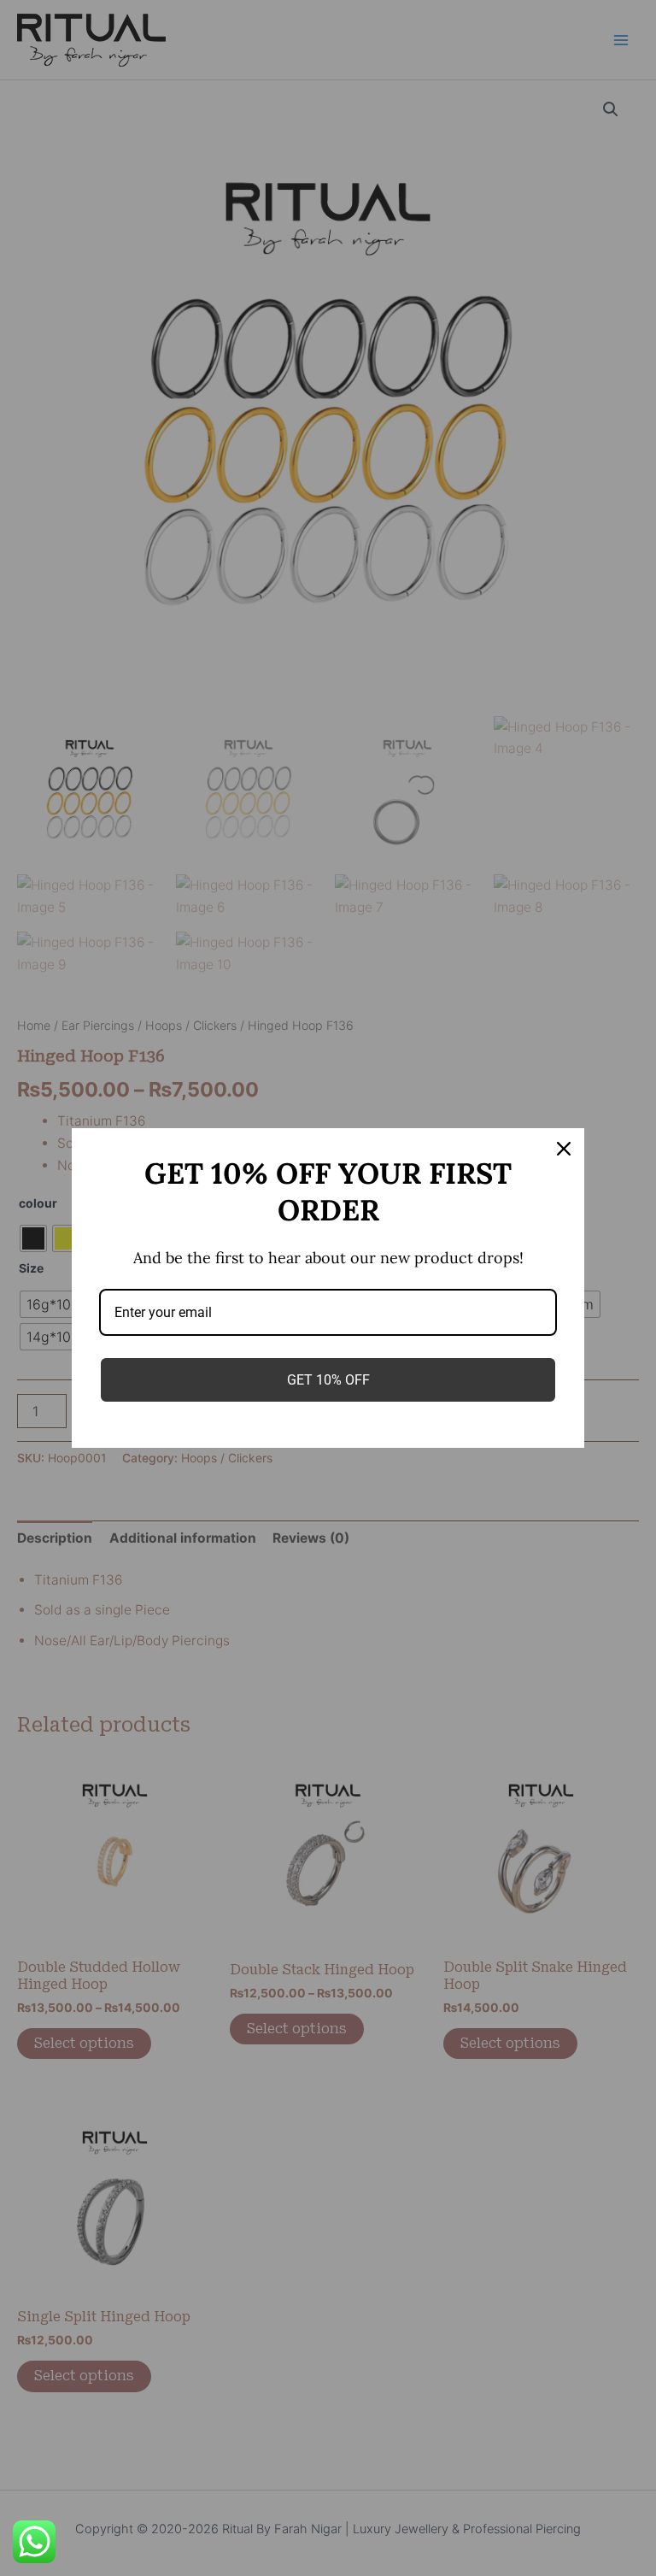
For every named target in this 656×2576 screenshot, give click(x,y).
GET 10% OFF (328, 1380)
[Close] (564, 1149)
